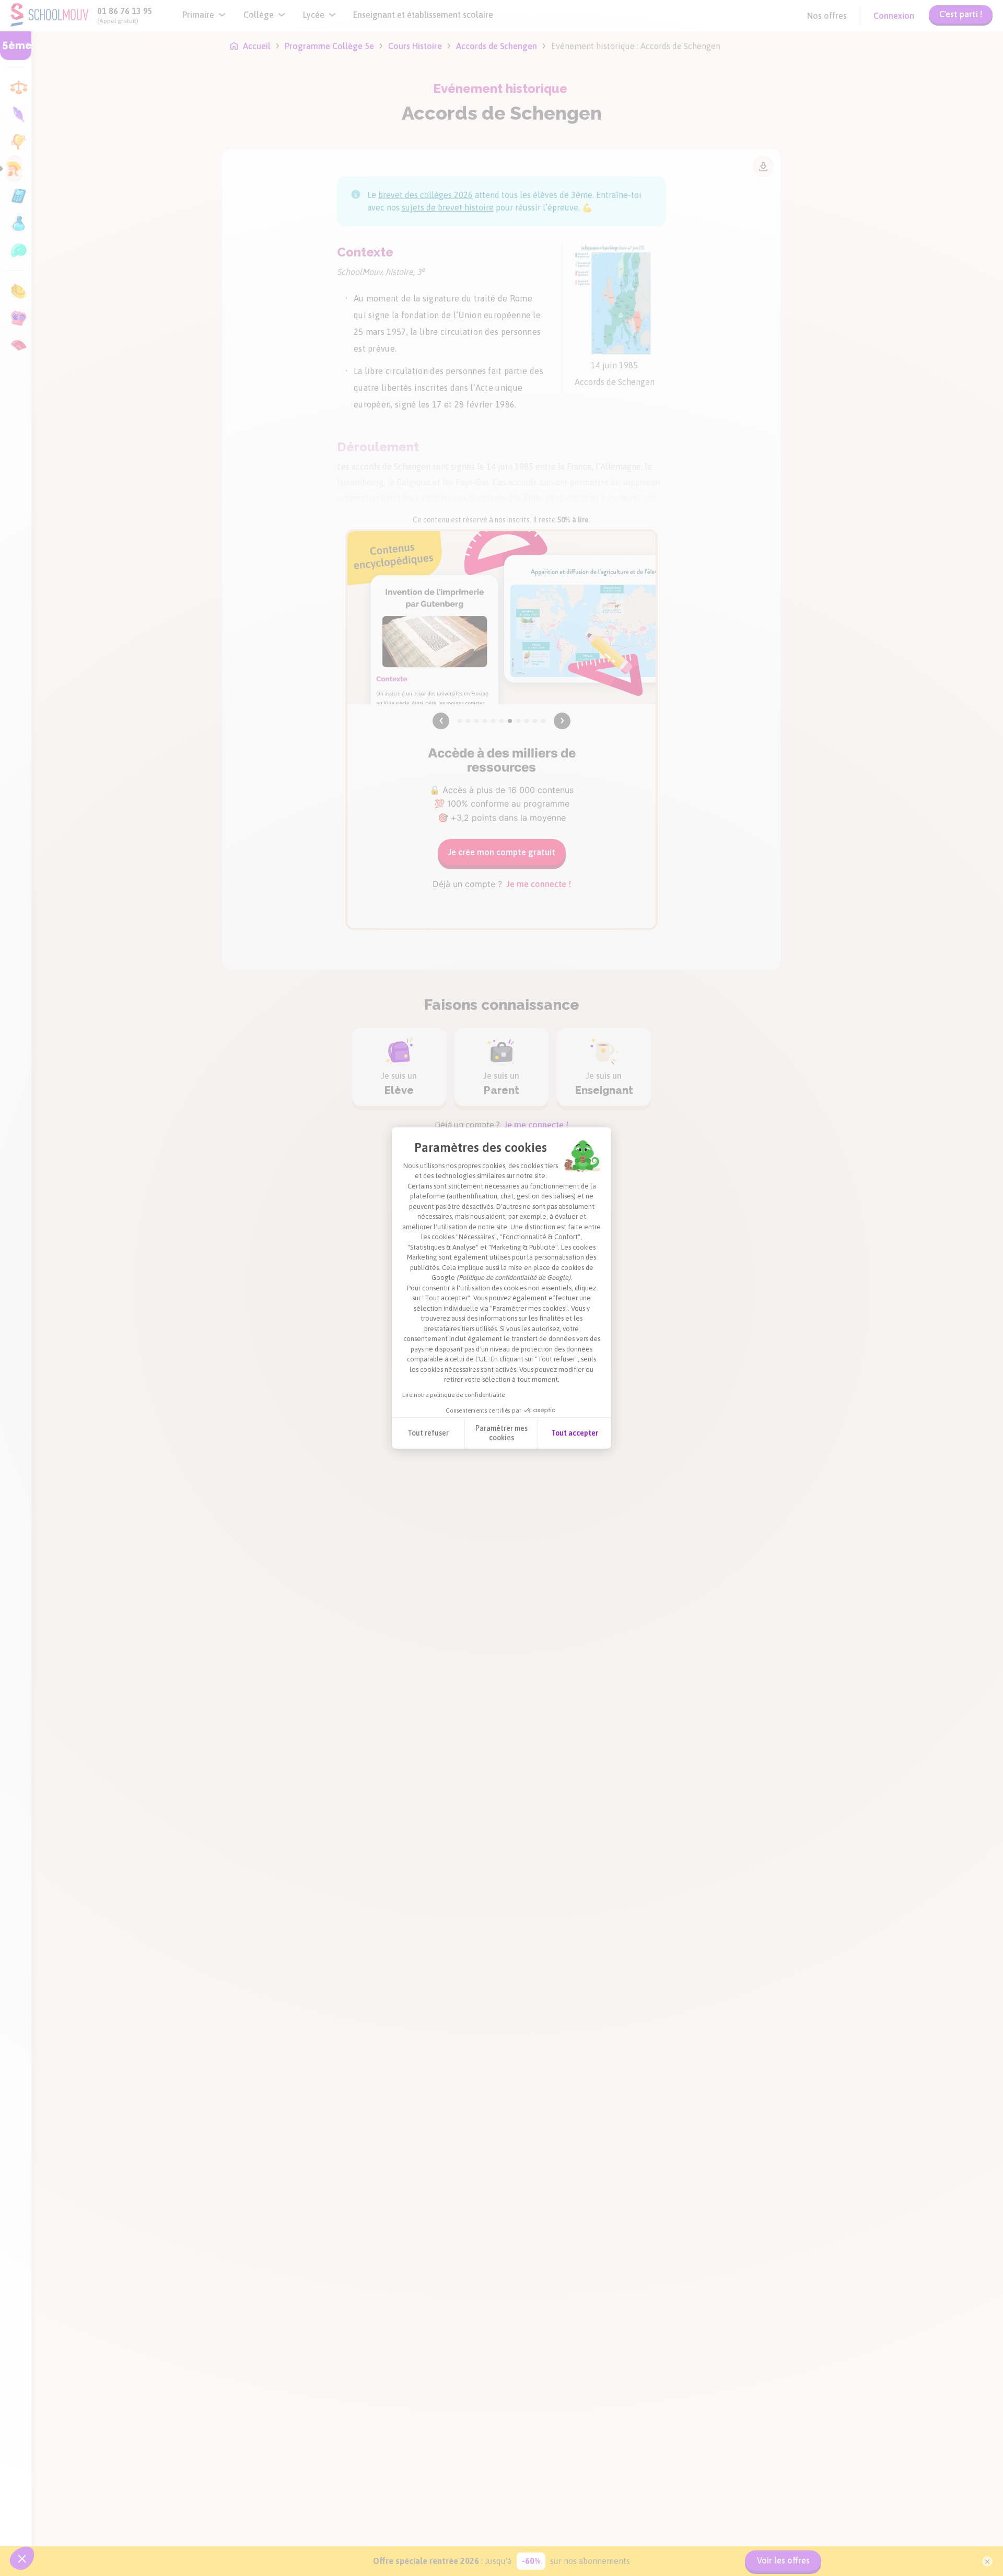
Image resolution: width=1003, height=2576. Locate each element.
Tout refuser (428, 1433)
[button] (22, 2558)
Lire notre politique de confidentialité (453, 1395)
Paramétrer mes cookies (501, 1433)
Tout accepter (575, 1433)
